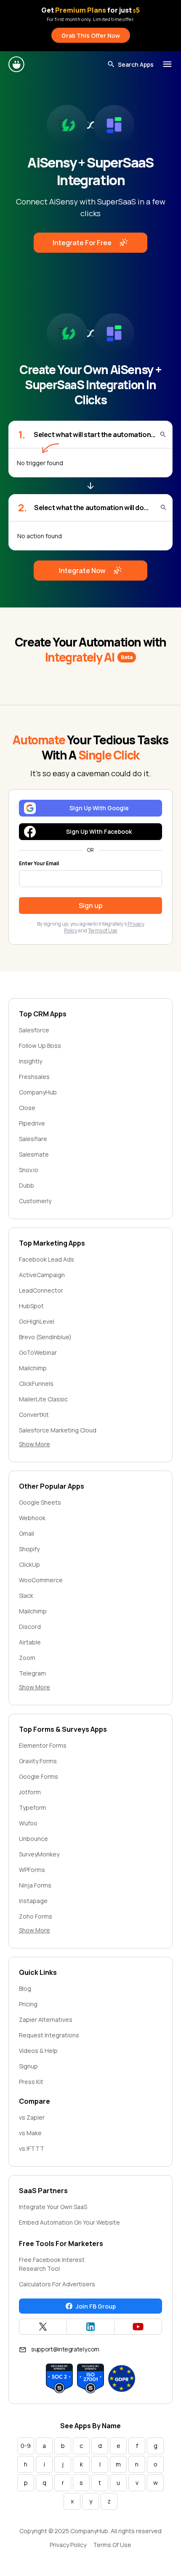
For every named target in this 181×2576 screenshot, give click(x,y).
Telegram (32, 1673)
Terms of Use (102, 931)
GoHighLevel (37, 1321)
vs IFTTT (32, 2148)
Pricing (28, 2004)
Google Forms (39, 1776)
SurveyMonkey (39, 1854)
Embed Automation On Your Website (69, 2222)
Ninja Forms (35, 1885)
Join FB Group (96, 2306)
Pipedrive (32, 1123)
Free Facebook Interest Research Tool (52, 2264)
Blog (25, 1988)
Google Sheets (40, 1502)
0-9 (26, 2446)
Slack (26, 1596)
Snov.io (29, 1170)
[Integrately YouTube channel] (138, 2327)
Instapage (33, 1901)
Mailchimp (33, 1368)
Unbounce (33, 1839)
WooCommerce (41, 1580)
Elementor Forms (43, 1745)
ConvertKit (34, 1415)
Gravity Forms (38, 1761)
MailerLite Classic (43, 1399)
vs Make (30, 2133)
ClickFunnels (36, 1384)
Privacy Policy (68, 2545)
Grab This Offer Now (91, 35)
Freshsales (34, 1077)
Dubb (27, 1185)
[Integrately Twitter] (43, 2327)
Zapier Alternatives (46, 2020)
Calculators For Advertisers (57, 2284)
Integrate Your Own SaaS (53, 2207)
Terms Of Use (112, 2545)
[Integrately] (17, 64)
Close (27, 1108)
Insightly (31, 1061)
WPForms (32, 1870)
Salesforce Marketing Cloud (58, 1430)
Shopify (29, 1549)
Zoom (27, 1658)
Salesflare (33, 1139)
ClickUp (29, 1564)
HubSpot (31, 1306)
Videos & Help (38, 2051)
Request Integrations (49, 2035)
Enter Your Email (39, 864)
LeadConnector (41, 1290)
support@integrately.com (65, 2349)
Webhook (32, 1518)
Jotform (30, 1792)
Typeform (33, 1808)
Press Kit (31, 2082)
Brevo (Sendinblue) (45, 1337)
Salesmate (34, 1154)
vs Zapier (32, 2117)
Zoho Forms (36, 1916)
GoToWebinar (38, 1352)
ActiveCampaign (42, 1275)
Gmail (27, 1533)
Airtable (30, 1642)
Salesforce (34, 1030)
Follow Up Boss (40, 1046)
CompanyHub (38, 1092)
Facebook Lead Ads (47, 1259)
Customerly (35, 1201)
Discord (30, 1627)
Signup (28, 2066)
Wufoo (28, 1823)
